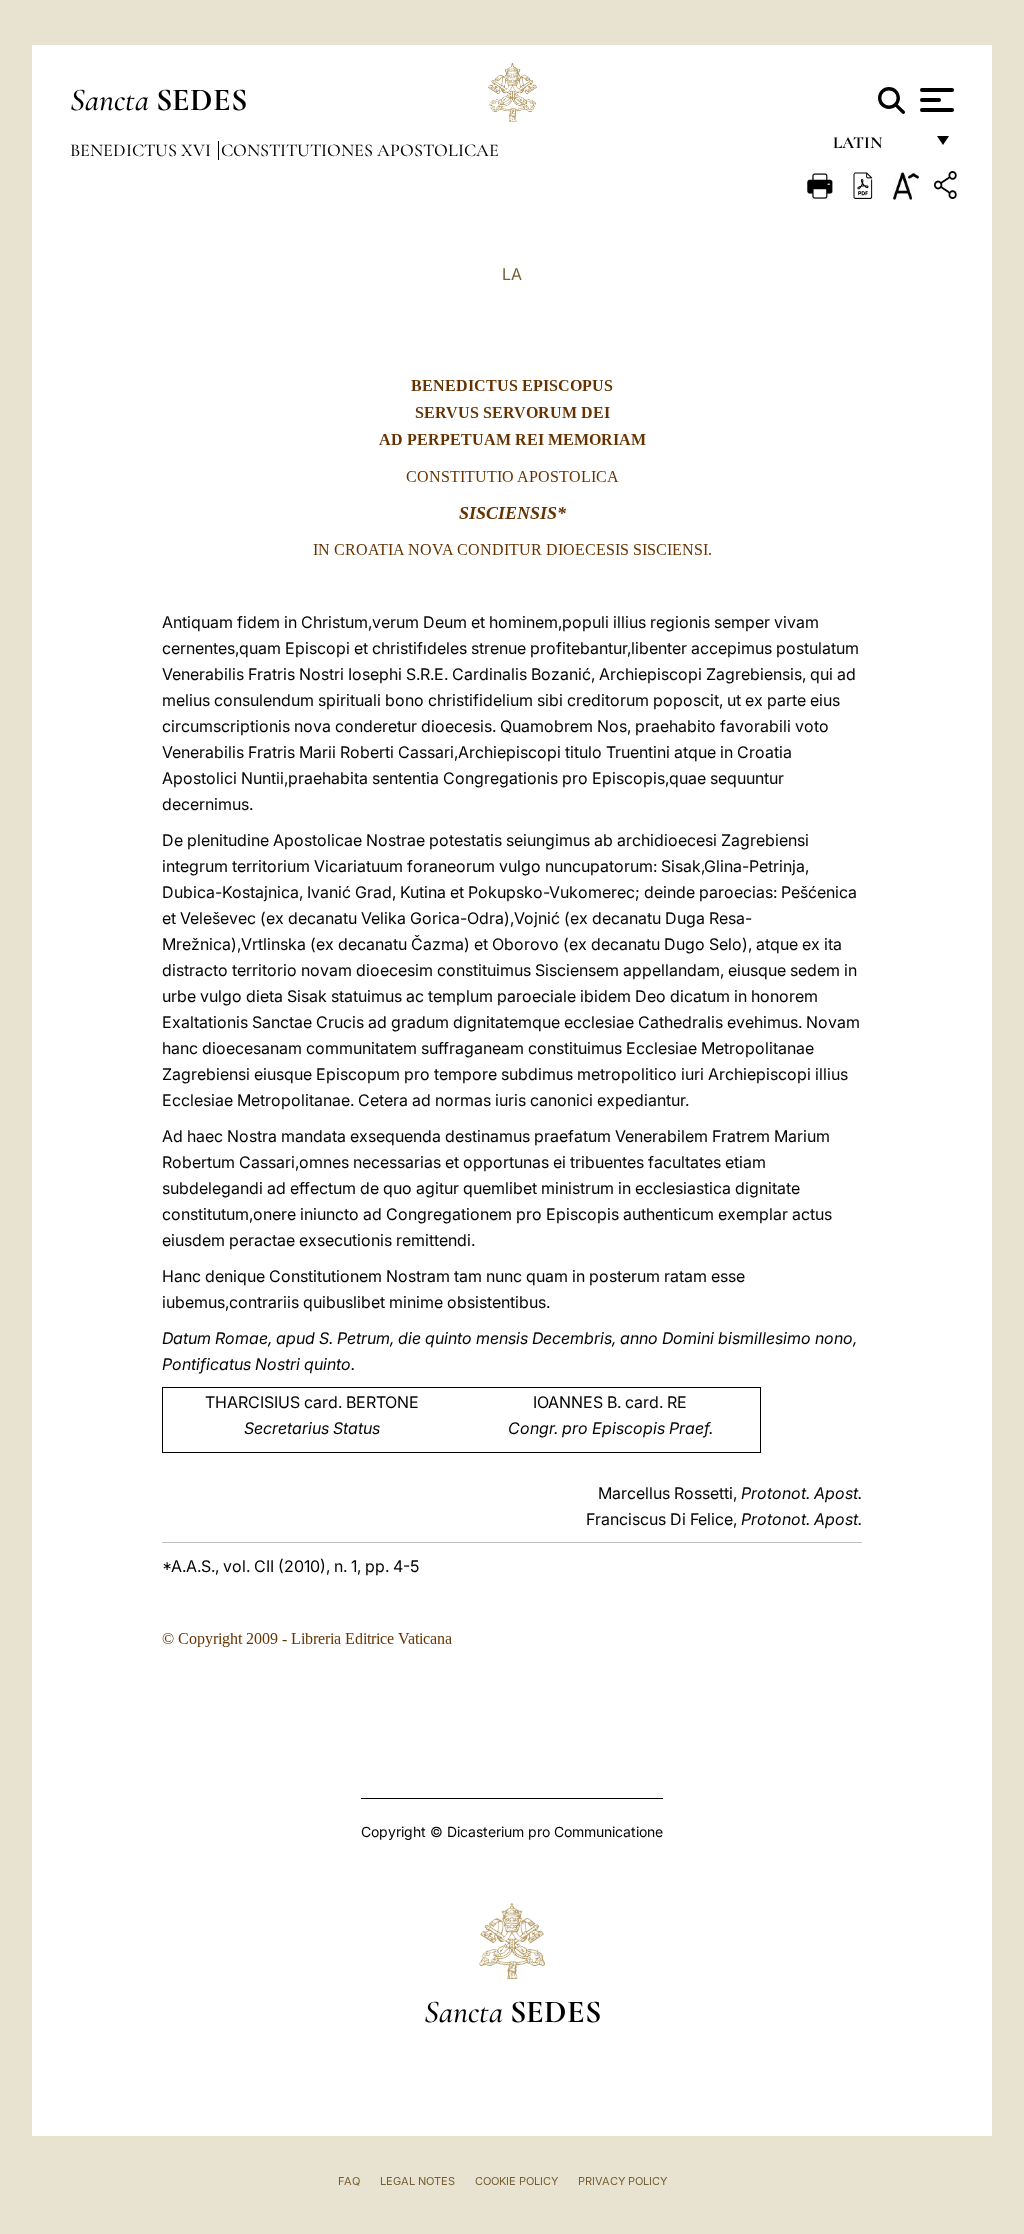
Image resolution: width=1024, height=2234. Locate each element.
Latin (877, 147)
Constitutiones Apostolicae (360, 150)
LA (512, 274)
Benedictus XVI (142, 150)
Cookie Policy (516, 2181)
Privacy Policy (622, 2181)
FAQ (349, 2181)
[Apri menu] (934, 100)
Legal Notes (417, 2181)
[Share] (948, 188)
